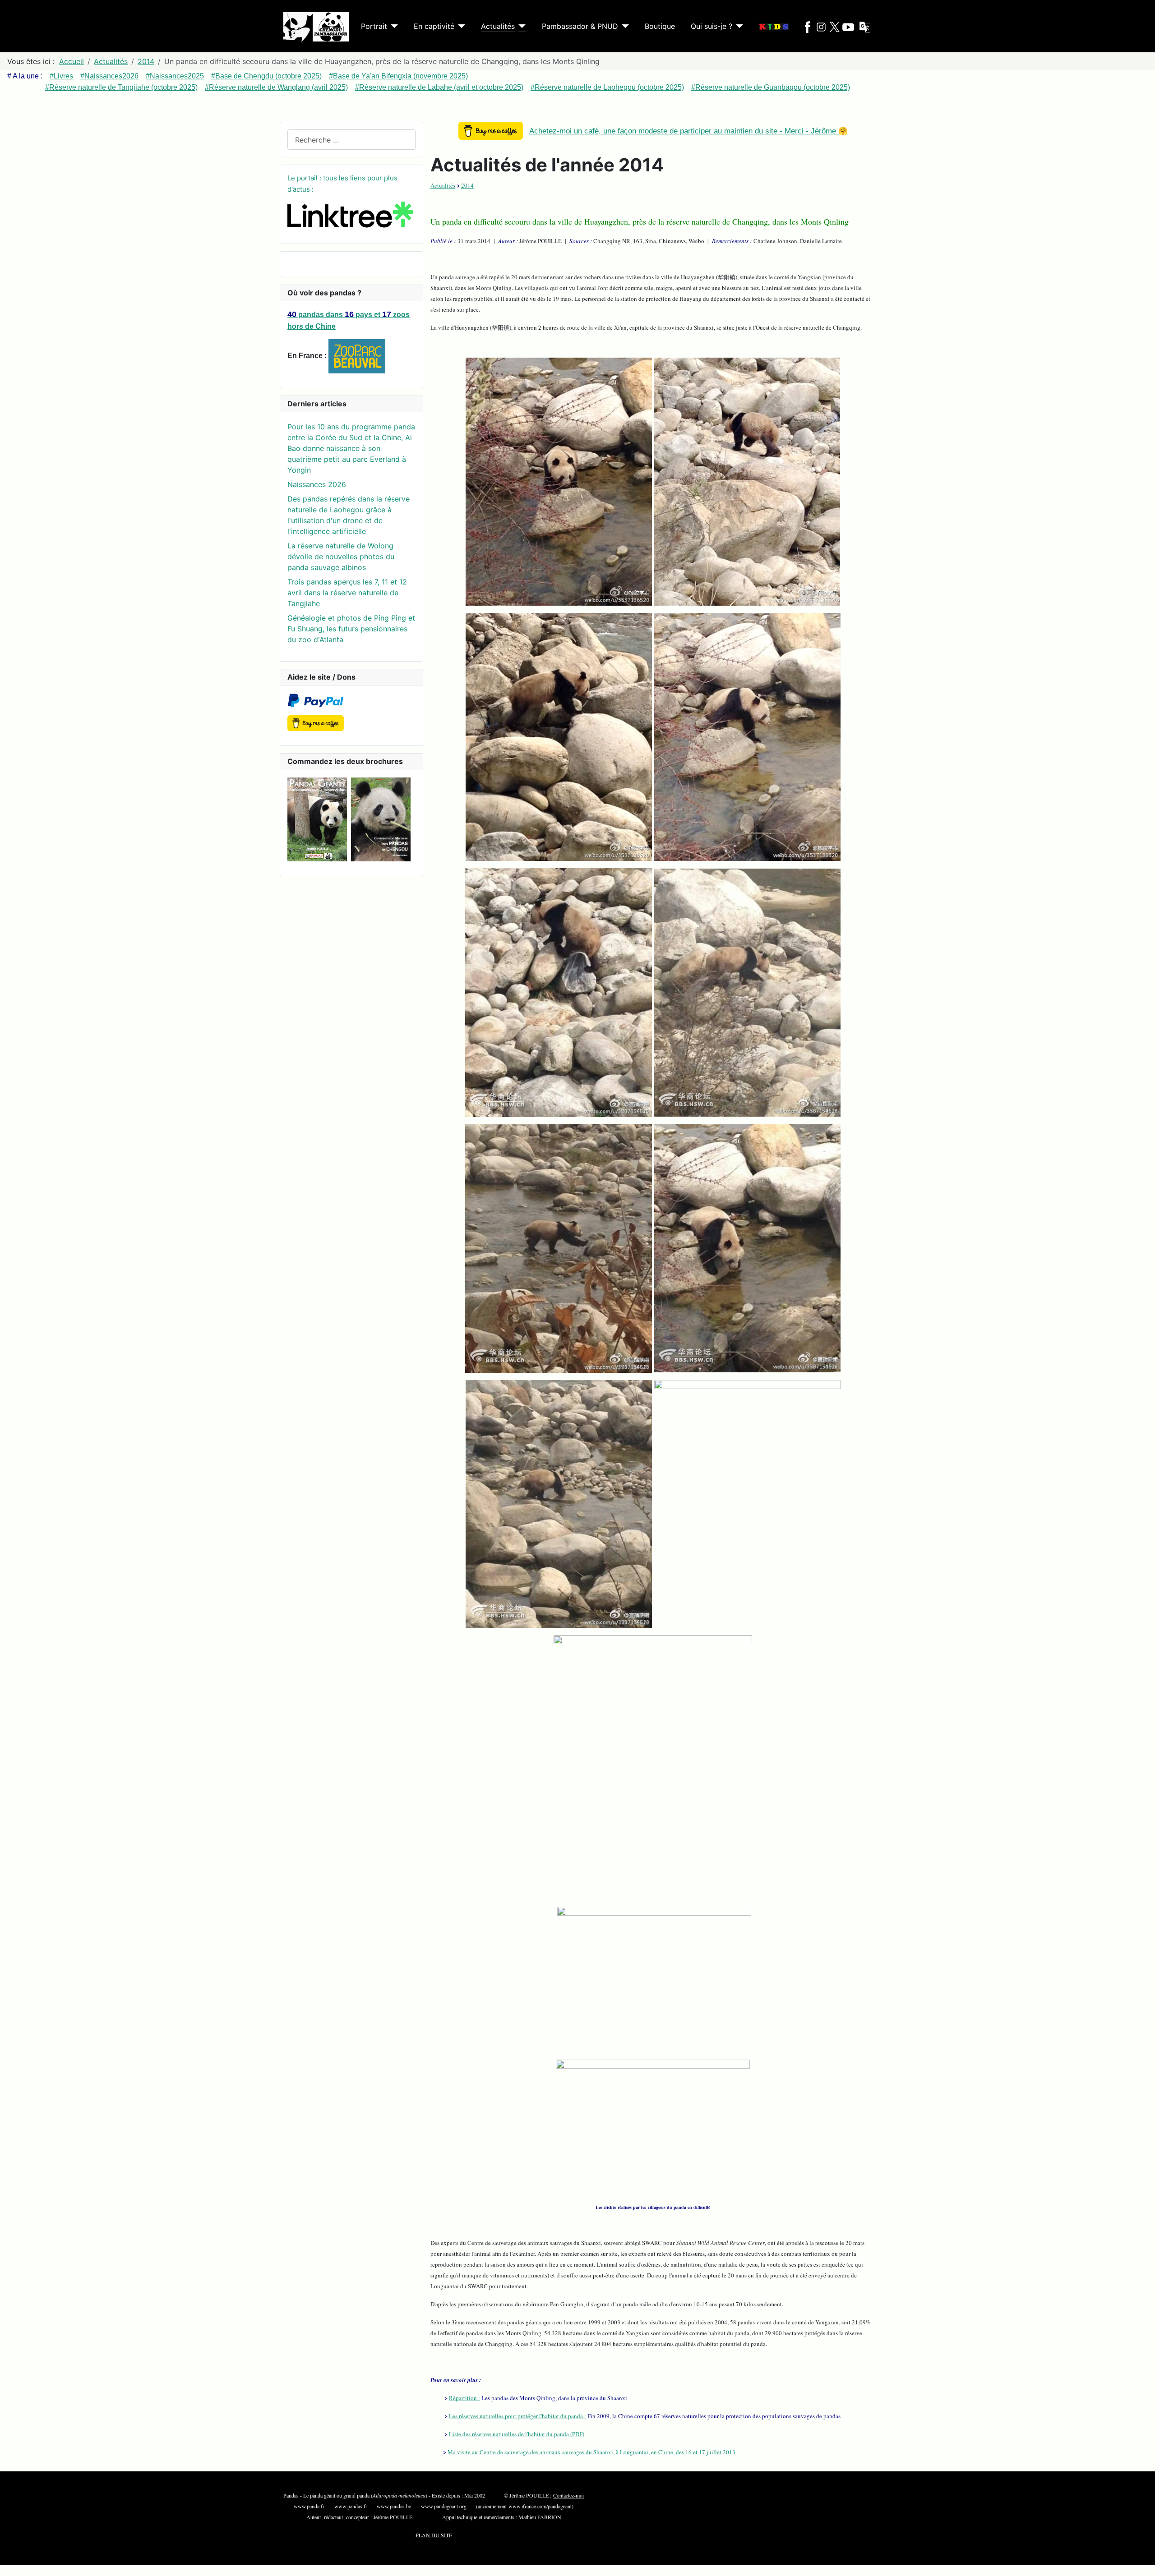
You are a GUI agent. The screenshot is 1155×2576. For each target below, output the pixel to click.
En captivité (434, 26)
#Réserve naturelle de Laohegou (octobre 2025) (607, 87)
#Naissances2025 (175, 76)
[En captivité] (460, 26)
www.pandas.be (394, 2506)
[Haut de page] (1144, 2565)
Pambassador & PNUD (580, 26)
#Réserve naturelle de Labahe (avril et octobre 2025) (439, 87)
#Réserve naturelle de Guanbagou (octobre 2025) (771, 87)
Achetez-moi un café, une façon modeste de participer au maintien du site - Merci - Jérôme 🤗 (688, 131)
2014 (467, 185)
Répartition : (464, 2398)
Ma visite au (591, 2452)
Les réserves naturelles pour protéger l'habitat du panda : (517, 2416)
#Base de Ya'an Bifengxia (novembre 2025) (398, 76)
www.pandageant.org (444, 2506)
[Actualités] (520, 26)
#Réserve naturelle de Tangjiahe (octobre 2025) (121, 87)
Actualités (498, 26)
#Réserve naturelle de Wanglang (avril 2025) (276, 87)
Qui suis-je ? (711, 26)
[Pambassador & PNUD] (624, 26)
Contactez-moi (568, 2495)
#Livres (61, 76)
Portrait (374, 26)
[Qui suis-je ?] (738, 26)
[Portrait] (393, 26)
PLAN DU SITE (434, 2535)
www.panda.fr (309, 2506)
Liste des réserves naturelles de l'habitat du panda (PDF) (517, 2434)
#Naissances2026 (109, 76)
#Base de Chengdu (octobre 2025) (266, 76)
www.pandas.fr (351, 2506)
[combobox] (351, 140)
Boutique (660, 26)
